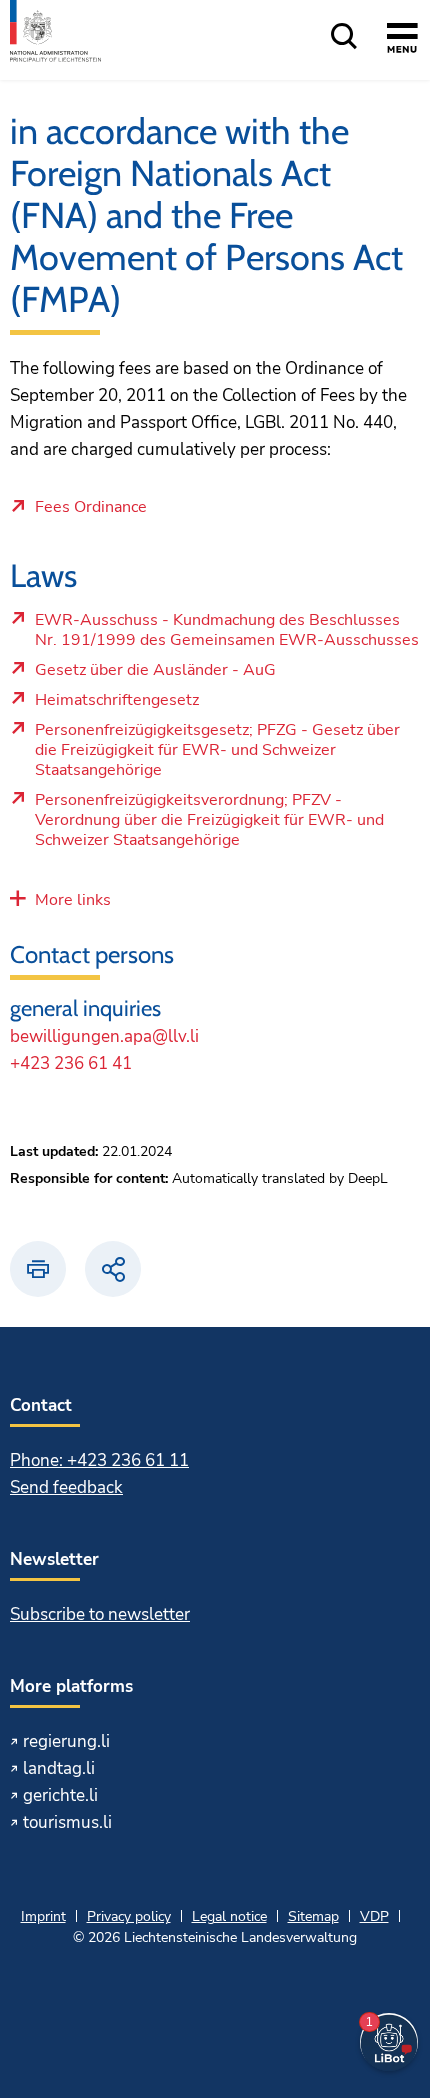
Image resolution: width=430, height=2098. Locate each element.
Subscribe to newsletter (100, 1614)
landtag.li (59, 1768)
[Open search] (344, 37)
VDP (374, 1916)
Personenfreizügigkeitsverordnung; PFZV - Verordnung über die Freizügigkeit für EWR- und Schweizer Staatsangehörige (209, 825)
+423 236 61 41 (71, 1063)
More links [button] (73, 900)
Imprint (43, 1916)
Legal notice (229, 1916)
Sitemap (313, 1916)
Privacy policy (129, 1916)
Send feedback (66, 1487)
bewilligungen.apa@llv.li (104, 1036)
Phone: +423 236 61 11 (99, 1460)
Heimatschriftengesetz (176, 705)
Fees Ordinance (91, 508)
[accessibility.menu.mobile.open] (402, 41)
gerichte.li (60, 1795)
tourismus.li (67, 1822)
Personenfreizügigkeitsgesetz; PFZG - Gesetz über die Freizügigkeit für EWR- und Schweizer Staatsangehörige (217, 755)
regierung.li (66, 1741)
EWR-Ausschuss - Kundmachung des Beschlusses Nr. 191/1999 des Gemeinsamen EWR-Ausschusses (226, 635)
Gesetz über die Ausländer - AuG (176, 675)
